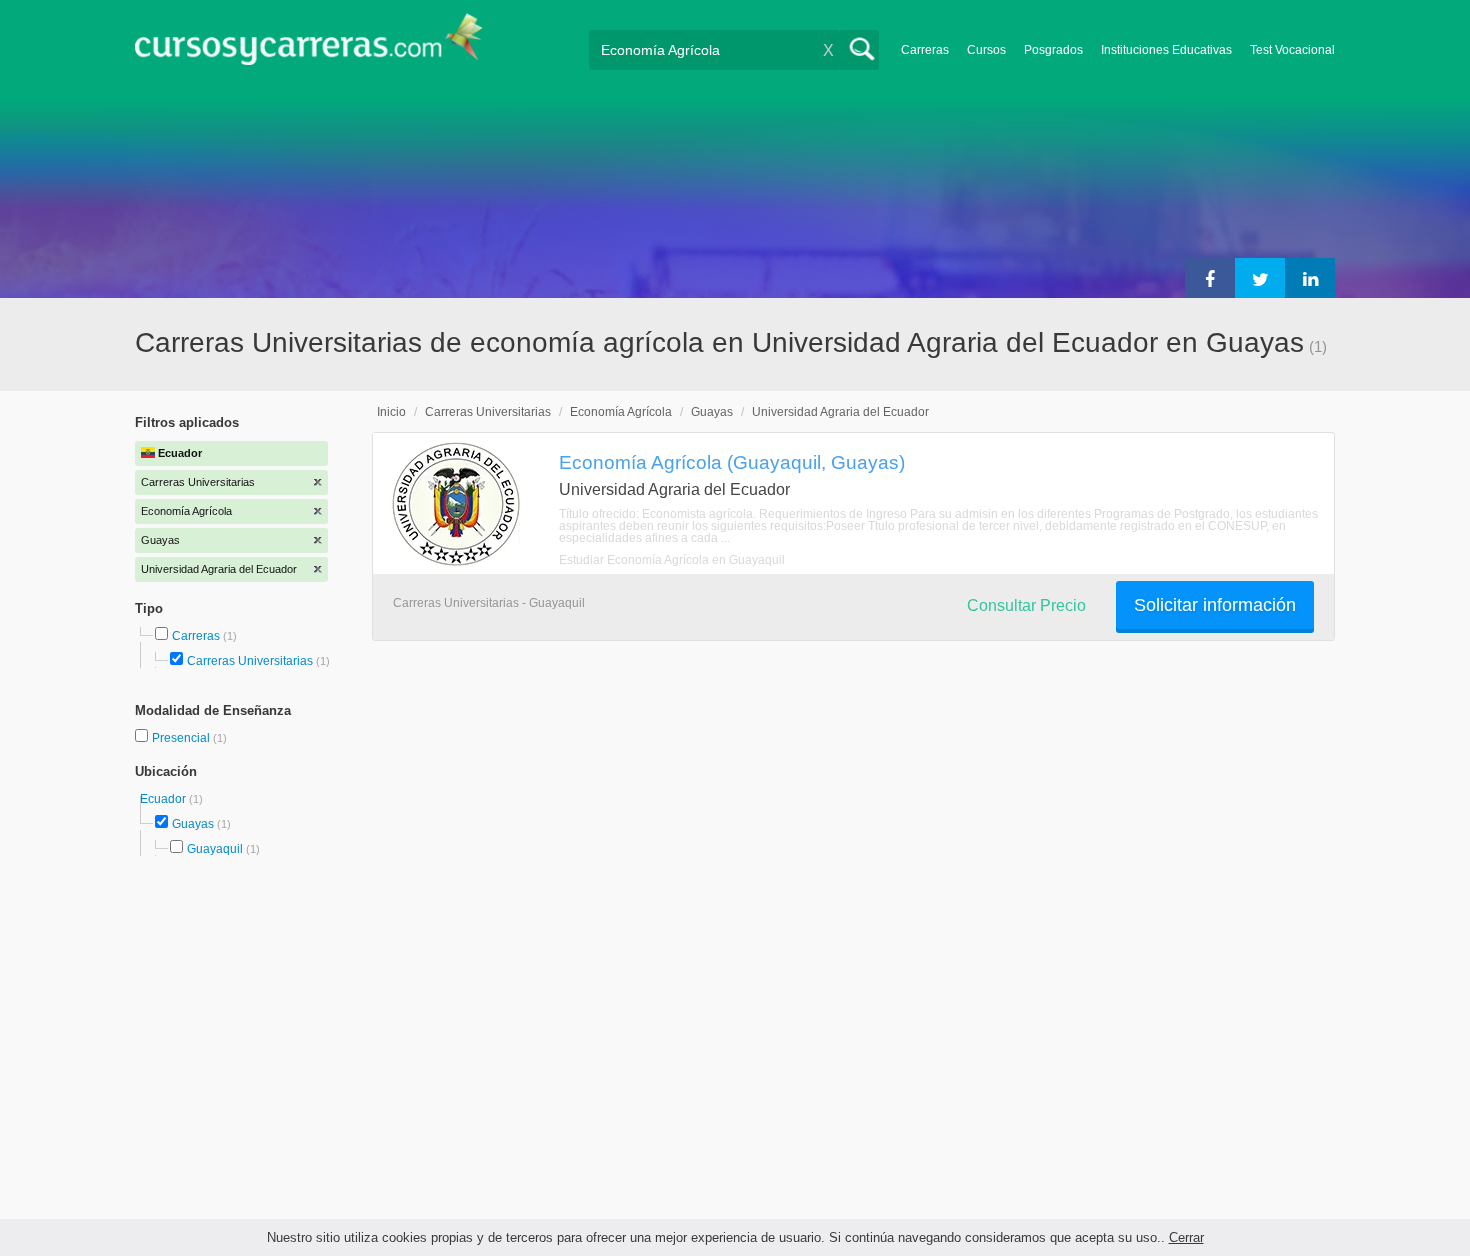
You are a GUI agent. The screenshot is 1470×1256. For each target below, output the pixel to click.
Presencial (182, 738)
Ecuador (164, 799)
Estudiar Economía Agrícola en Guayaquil (672, 560)
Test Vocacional (1292, 50)
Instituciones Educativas (1166, 50)
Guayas (193, 824)
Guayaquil (215, 849)
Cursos (986, 50)
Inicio (391, 412)
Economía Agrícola (621, 412)
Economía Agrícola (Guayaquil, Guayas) (732, 462)
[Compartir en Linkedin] (1310, 278)
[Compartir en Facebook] (1210, 278)
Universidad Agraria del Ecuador (840, 412)
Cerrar (1186, 1237)
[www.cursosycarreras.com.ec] (309, 45)
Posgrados (1053, 50)
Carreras (925, 50)
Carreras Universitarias (250, 661)
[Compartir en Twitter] (1260, 278)
